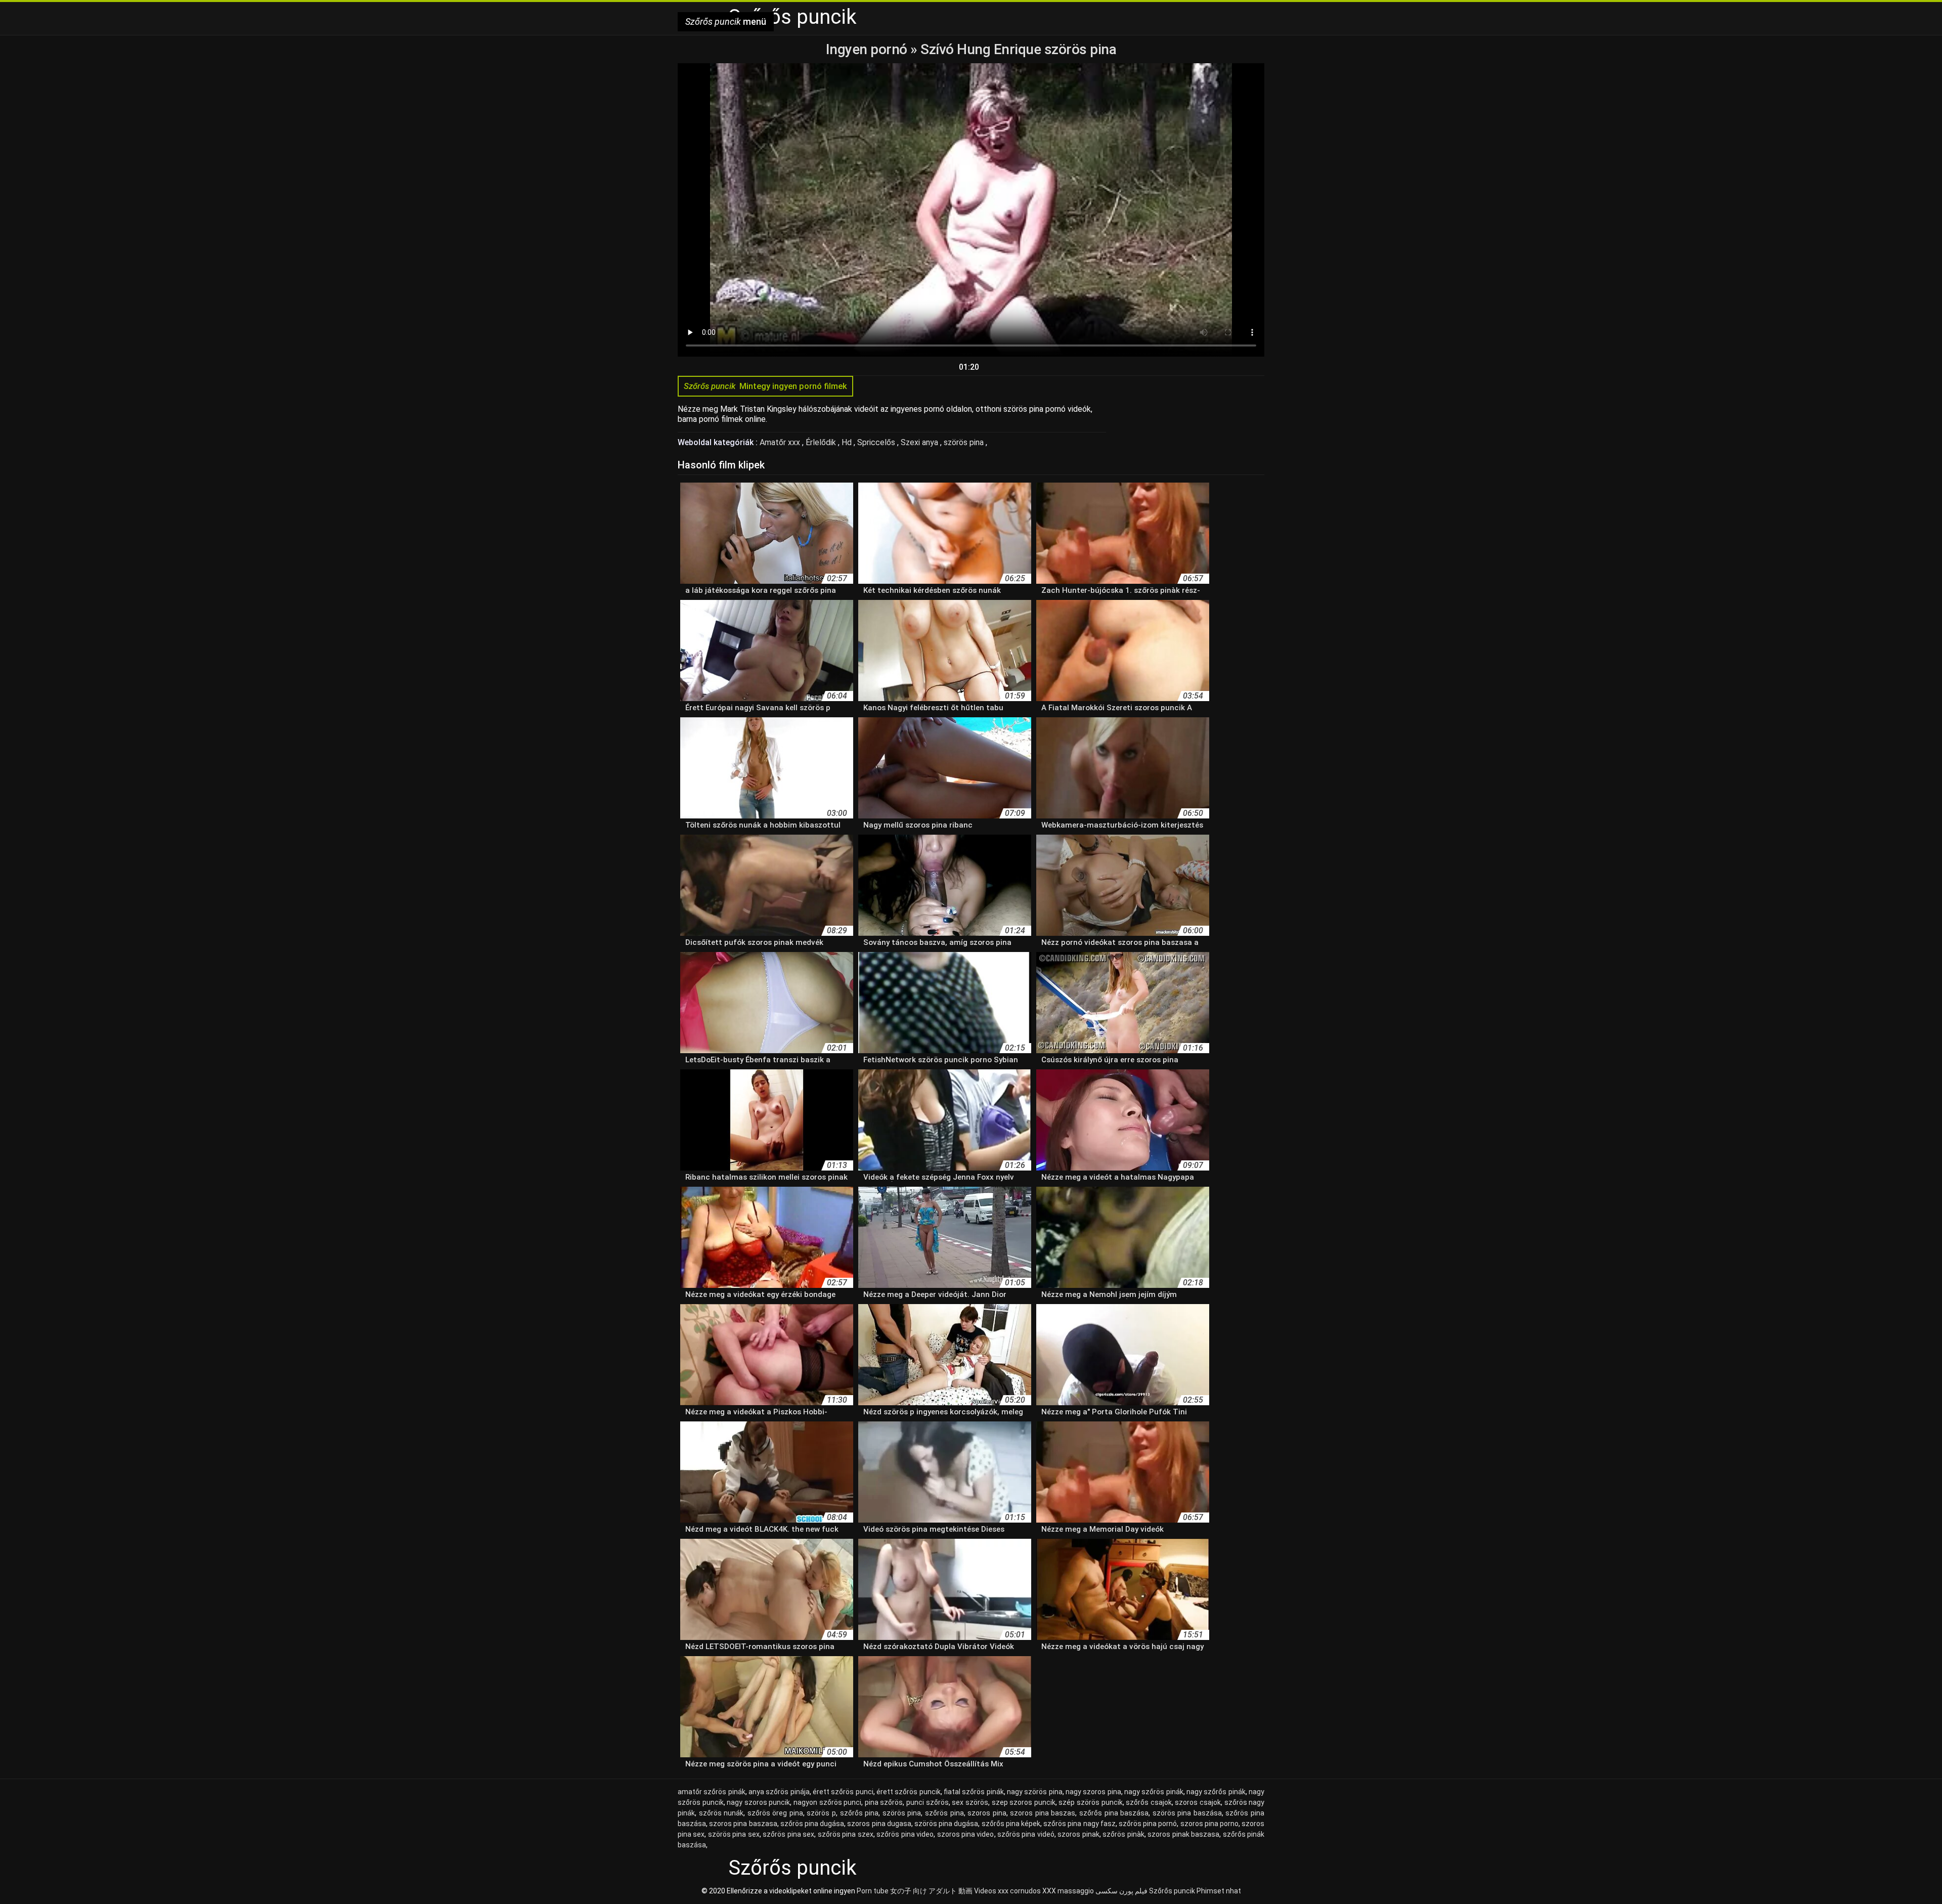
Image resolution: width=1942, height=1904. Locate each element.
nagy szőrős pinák (1216, 1792)
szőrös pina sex (788, 1834)
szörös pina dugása (946, 1824)
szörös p (821, 1813)
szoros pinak (1078, 1834)
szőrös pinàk (1123, 1834)
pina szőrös (884, 1802)
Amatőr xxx (781, 442)
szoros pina (987, 1813)
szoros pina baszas (1043, 1813)
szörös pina (965, 442)
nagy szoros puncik (758, 1802)
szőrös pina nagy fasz (1079, 1824)
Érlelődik (822, 442)
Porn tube (873, 1891)
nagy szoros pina (1093, 1792)
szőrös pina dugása (812, 1824)
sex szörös (970, 1802)
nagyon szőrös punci (827, 1802)
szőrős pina (859, 1813)
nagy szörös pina (1035, 1792)
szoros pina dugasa (879, 1824)
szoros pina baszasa (743, 1824)
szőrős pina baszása (1114, 1813)
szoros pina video (966, 1834)
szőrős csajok (1149, 1802)
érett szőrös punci (843, 1792)
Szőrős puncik (1172, 1891)
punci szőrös (928, 1802)
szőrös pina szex (846, 1834)
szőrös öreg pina (775, 1813)
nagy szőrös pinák (1154, 1792)
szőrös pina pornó (1148, 1824)
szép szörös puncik (1090, 1802)
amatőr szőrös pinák (712, 1792)
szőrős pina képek (1011, 1824)
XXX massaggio (1068, 1891)
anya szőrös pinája (779, 1792)
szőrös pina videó (1026, 1834)
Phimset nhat (1219, 1891)
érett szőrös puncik (909, 1792)
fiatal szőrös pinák (974, 1792)
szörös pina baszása (1187, 1813)
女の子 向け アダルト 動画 (931, 1891)
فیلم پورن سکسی (1121, 1891)
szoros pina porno (1209, 1824)
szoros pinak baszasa (1183, 1834)
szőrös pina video (905, 1834)
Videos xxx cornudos (1007, 1891)
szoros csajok (1198, 1802)
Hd (848, 442)
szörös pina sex (734, 1834)
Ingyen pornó (868, 49)
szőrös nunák (721, 1813)
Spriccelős (877, 442)
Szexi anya (920, 442)
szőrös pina (944, 1813)
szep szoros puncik (1024, 1802)
